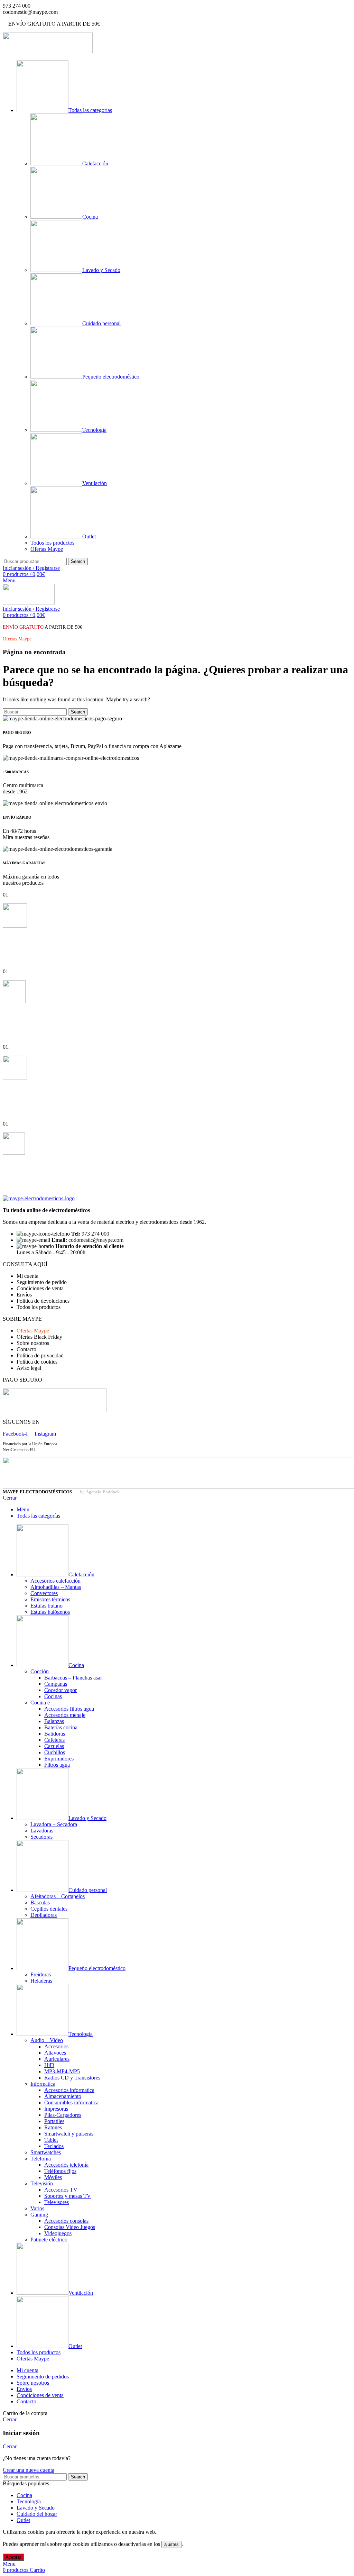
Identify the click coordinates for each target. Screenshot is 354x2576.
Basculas (40, 1903)
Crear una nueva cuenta (29, 2470)
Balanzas (54, 1721)
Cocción (40, 1671)
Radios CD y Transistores (72, 2078)
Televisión (42, 2183)
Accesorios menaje (65, 1715)
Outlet (89, 536)
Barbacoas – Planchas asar (73, 1678)
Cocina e (40, 1703)
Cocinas (53, 1696)
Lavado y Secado (101, 270)
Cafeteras (54, 1740)
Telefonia (41, 2159)
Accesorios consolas (66, 2221)
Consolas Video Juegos (70, 2227)
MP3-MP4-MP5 (62, 2071)
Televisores (57, 2202)
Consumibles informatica (71, 2102)
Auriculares (57, 2059)
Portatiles (54, 2121)
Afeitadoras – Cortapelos (58, 1896)
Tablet (51, 2140)
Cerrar (10, 1498)
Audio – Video (47, 2040)
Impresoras (56, 2109)
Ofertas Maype (47, 549)
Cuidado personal (101, 323)
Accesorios (56, 2046)
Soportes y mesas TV (68, 2196)
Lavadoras (42, 1831)
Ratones (53, 2127)
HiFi (49, 2065)
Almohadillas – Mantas (56, 1587)
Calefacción (95, 163)
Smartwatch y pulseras (69, 2134)
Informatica (43, 2084)
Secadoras (41, 1837)
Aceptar (13, 2557)
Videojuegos (58, 2233)
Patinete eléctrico (49, 2240)
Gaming (39, 2215)
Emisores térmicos (50, 1599)
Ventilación (95, 483)
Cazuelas (54, 1746)
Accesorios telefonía (66, 2165)
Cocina (90, 217)
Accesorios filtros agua (69, 1709)
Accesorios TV (61, 2190)
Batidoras (55, 1734)
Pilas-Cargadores (63, 2115)
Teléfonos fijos (60, 2171)
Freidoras (41, 1974)
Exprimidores (59, 1759)
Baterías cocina (61, 1727)
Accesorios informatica (69, 2090)
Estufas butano (46, 1606)
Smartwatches (46, 2152)
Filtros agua (57, 1765)
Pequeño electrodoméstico (111, 377)
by (100, 1492)
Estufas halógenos (50, 1612)
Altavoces (55, 2053)
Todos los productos (52, 543)
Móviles (53, 2177)
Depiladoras (44, 1915)
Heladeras (41, 1981)
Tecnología (94, 430)
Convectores (44, 1593)
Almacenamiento (63, 2096)
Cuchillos (55, 1752)
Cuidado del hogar (37, 2514)
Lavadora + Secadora (54, 1824)
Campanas (56, 1684)
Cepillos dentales (49, 1909)
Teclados (54, 2146)
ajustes (171, 2544)
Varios (37, 2208)
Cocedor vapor (60, 1690)
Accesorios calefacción (55, 1581)
